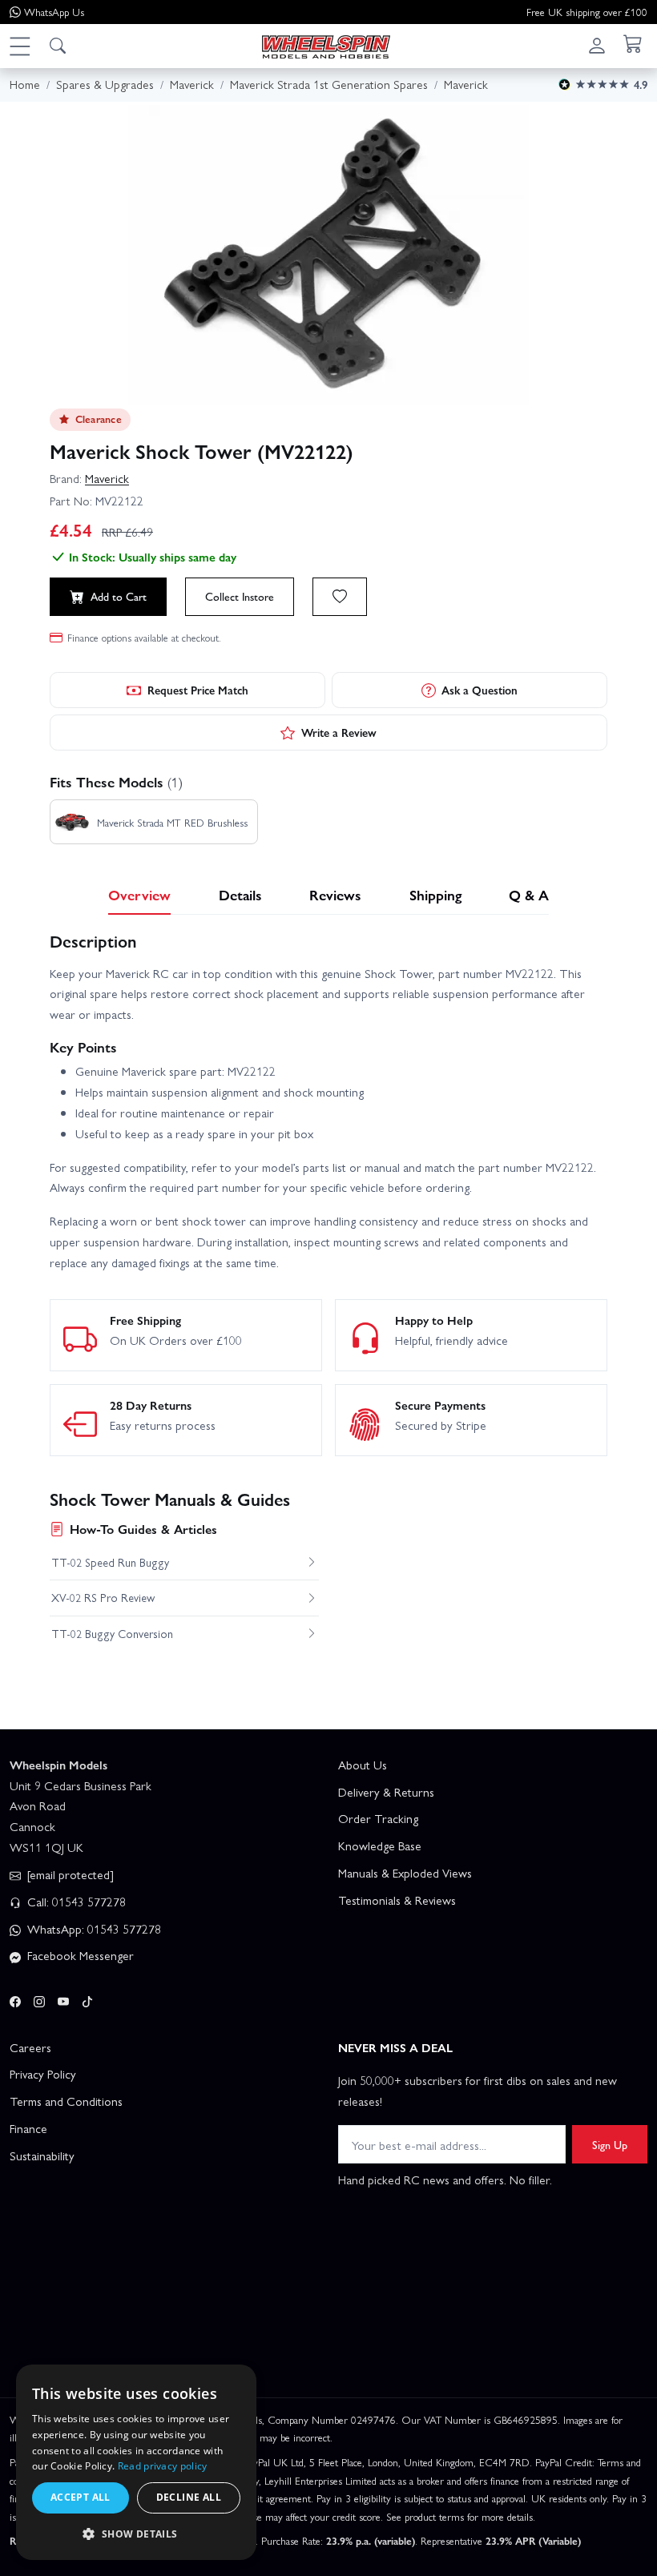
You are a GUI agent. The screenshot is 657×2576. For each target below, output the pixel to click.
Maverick (107, 478)
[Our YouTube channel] (63, 1998)
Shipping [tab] (435, 894)
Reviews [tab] (335, 894)
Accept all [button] (81, 2497)
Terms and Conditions (66, 2101)
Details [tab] (240, 894)
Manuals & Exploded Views (405, 1873)
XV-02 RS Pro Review (103, 1597)
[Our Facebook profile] (15, 1998)
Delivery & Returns (386, 1792)
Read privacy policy (163, 2466)
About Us (363, 1765)
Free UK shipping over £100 (587, 12)
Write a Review (339, 732)
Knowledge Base (380, 1845)
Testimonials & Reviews (397, 1900)
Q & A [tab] (529, 894)
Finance (28, 2128)
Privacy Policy (43, 2074)
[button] (19, 46)
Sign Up (610, 2144)
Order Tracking (378, 1818)
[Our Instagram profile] (39, 1998)
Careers (30, 2047)
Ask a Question (480, 690)
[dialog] (136, 2462)
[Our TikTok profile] (87, 1998)
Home (25, 84)
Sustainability (42, 2155)
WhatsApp (54, 12)
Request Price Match (198, 690)
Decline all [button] (189, 2497)
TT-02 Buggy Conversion (112, 1633)
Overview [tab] (139, 894)
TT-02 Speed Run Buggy (110, 1562)
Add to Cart (119, 596)
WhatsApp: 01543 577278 (93, 1929)
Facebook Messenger (79, 1955)
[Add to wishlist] (340, 597)
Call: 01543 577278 (75, 1902)
